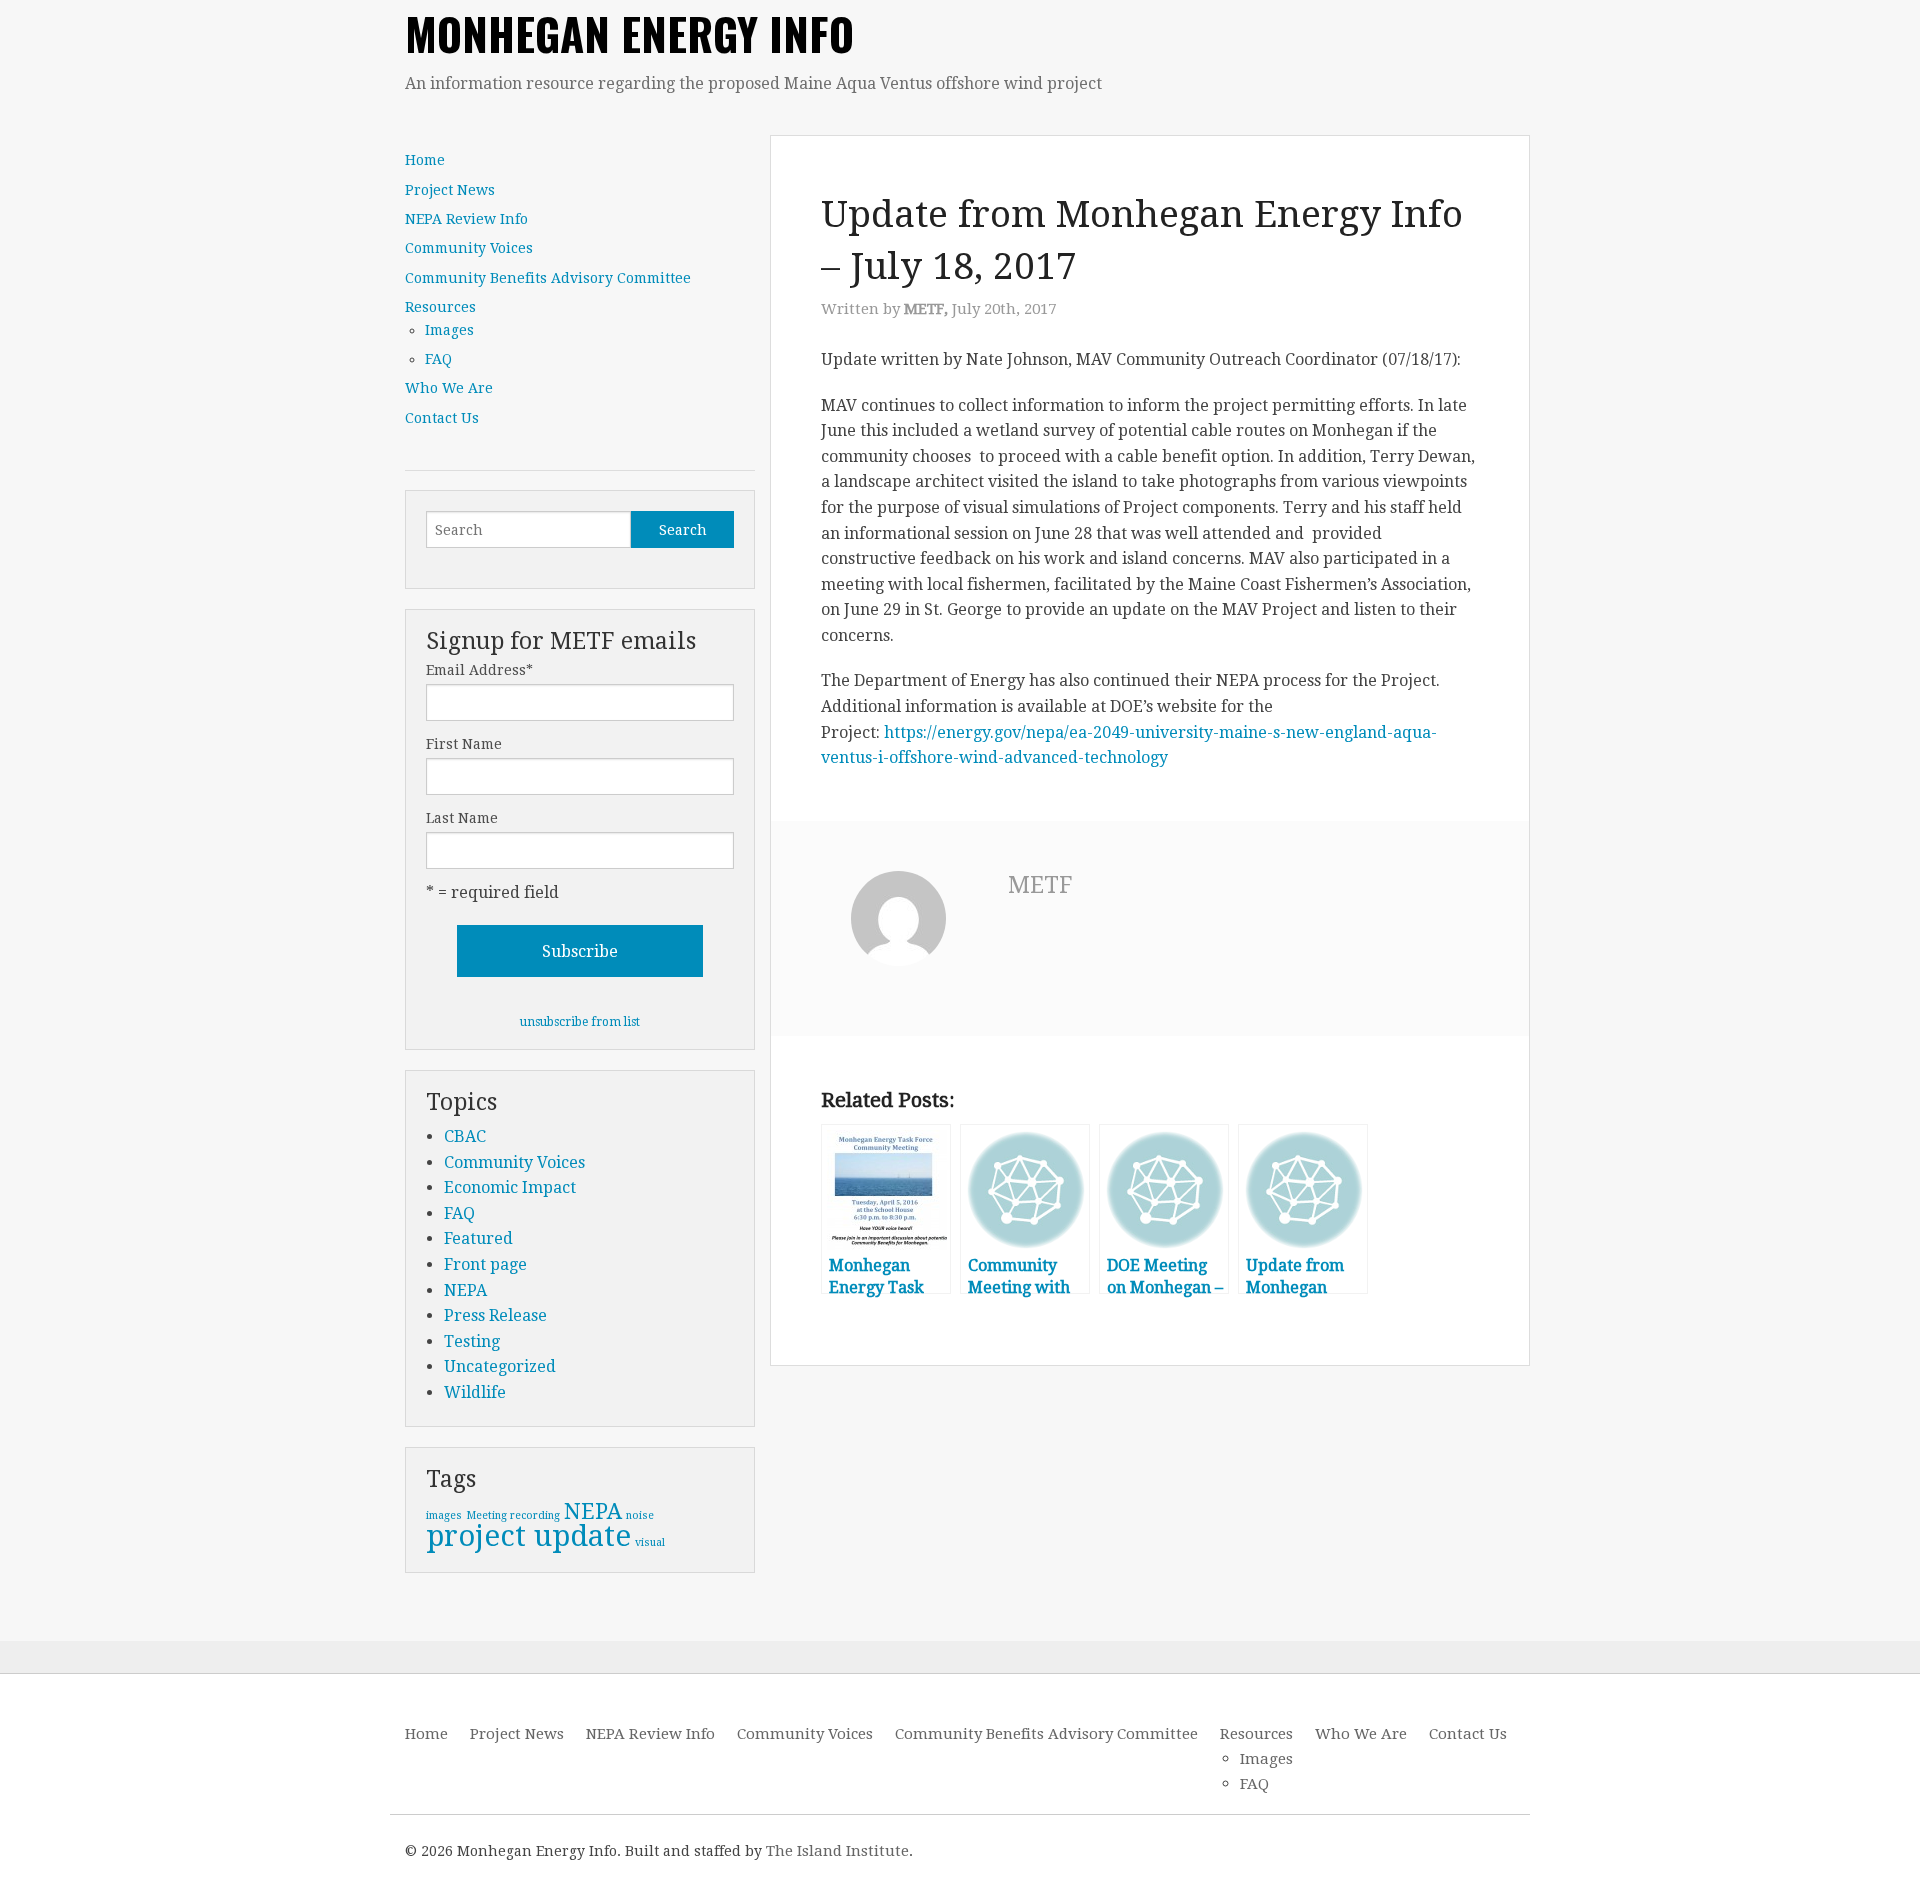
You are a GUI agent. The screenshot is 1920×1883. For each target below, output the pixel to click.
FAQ (438, 359)
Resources (440, 307)
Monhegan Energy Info (629, 33)
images (444, 1515)
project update (528, 1536)
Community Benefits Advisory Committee (548, 278)
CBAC (465, 1136)
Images (449, 330)
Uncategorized (500, 1366)
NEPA (465, 1290)
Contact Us (442, 418)
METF (1040, 885)
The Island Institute (837, 1851)
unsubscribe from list (580, 1022)
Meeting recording (513, 1515)
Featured (478, 1238)
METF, (928, 309)
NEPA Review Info (466, 219)
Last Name (462, 818)
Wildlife (475, 1392)
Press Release (495, 1315)
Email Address (479, 670)
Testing (472, 1341)
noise (640, 1515)
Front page (485, 1264)
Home (425, 160)
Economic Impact (510, 1187)
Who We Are (449, 388)
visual (650, 1542)
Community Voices (469, 248)
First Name (464, 744)
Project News (450, 190)
